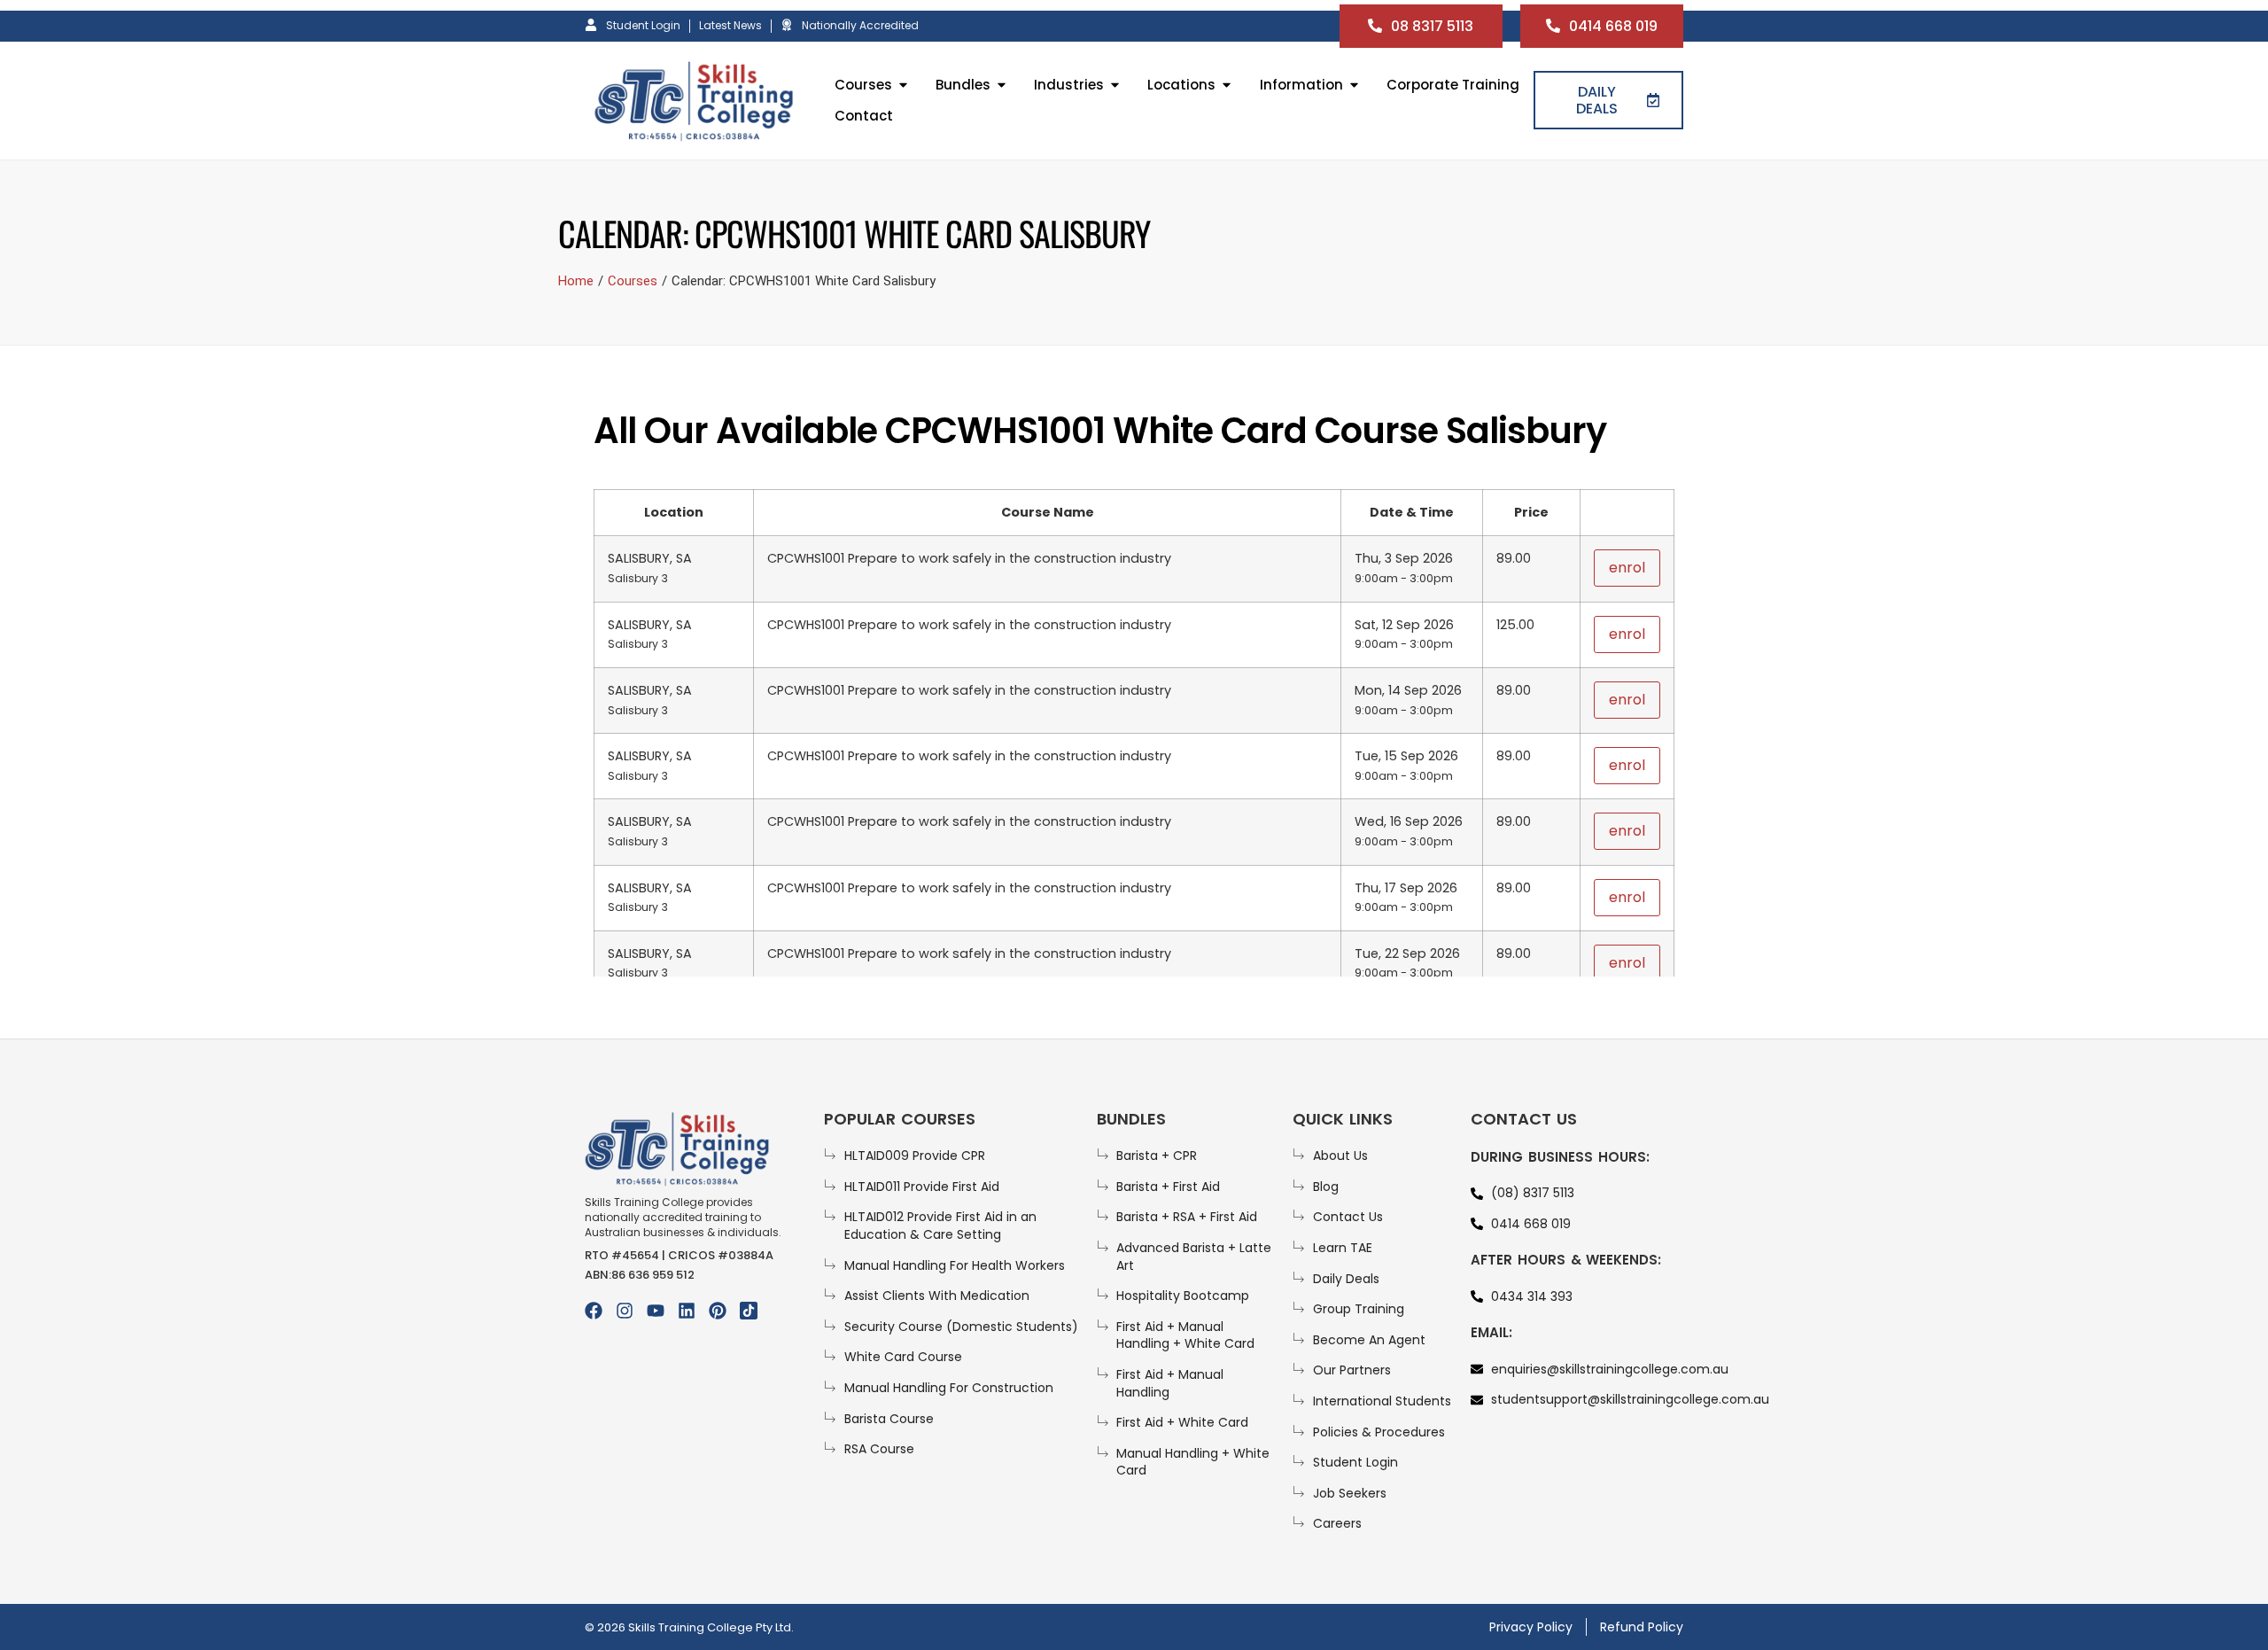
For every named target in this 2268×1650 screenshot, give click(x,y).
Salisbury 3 (638, 578)
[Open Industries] (1115, 85)
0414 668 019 (1613, 26)
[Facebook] (594, 1311)
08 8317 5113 (1432, 26)
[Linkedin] (687, 1311)
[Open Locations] (1227, 85)
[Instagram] (625, 1311)
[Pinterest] (718, 1311)
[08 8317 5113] (1375, 26)
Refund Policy (1642, 1627)
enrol (1627, 568)
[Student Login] (591, 25)
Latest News (730, 25)
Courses (633, 281)
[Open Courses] (903, 85)
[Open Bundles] (1002, 85)
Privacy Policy (1531, 1627)
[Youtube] (656, 1311)
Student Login (643, 25)
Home (576, 281)
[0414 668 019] (1553, 26)
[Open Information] (1354, 85)
